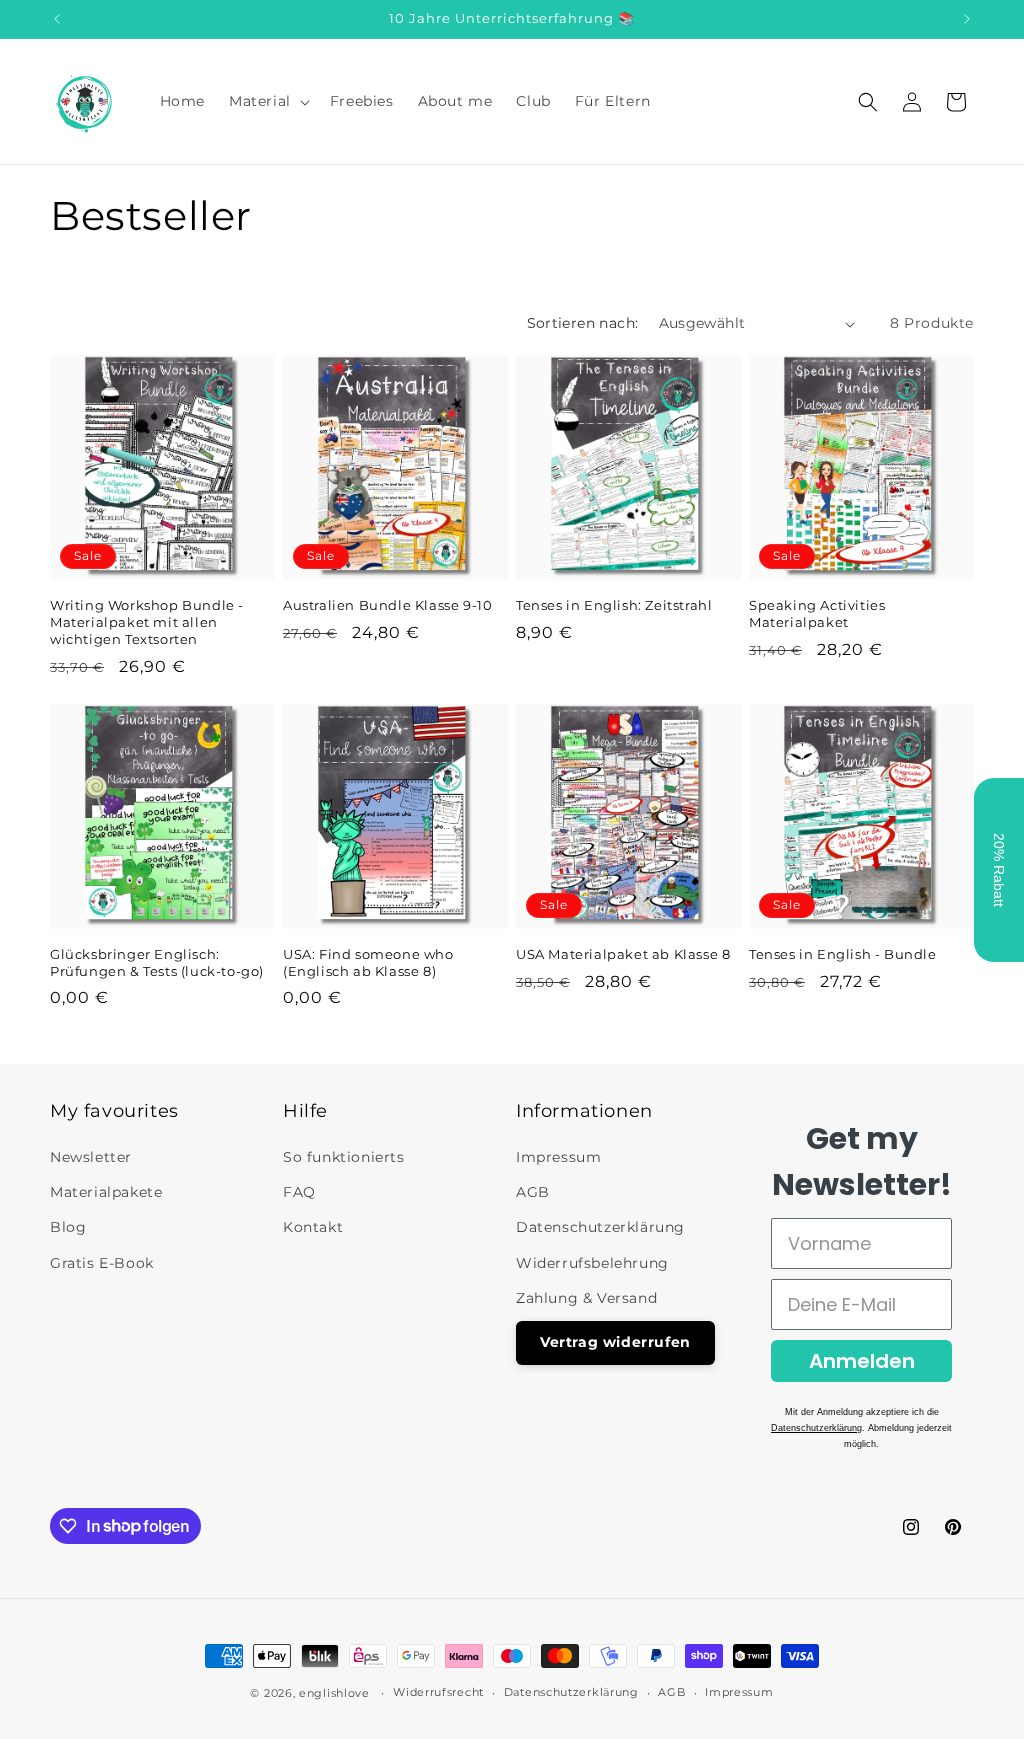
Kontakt (313, 1227)
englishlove (334, 1693)
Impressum (558, 1157)
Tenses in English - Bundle (843, 954)
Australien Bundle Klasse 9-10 (387, 605)
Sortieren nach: (583, 323)
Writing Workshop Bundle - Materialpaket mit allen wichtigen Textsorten (147, 622)
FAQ (299, 1192)
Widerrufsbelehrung (592, 1263)
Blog (68, 1227)
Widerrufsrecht (438, 1692)
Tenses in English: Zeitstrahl (614, 605)
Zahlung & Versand (586, 1298)
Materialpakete (106, 1192)
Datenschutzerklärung (600, 1227)
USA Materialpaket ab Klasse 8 (623, 954)
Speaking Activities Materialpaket (817, 613)
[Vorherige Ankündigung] (57, 19)
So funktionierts (344, 1157)
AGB (533, 1192)
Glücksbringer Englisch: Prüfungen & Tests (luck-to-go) (157, 962)
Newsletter (91, 1157)
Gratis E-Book (102, 1263)
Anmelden (862, 1361)
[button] (267, 101)
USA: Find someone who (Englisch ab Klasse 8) (368, 962)
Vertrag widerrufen (615, 1342)
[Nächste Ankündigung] (967, 19)
